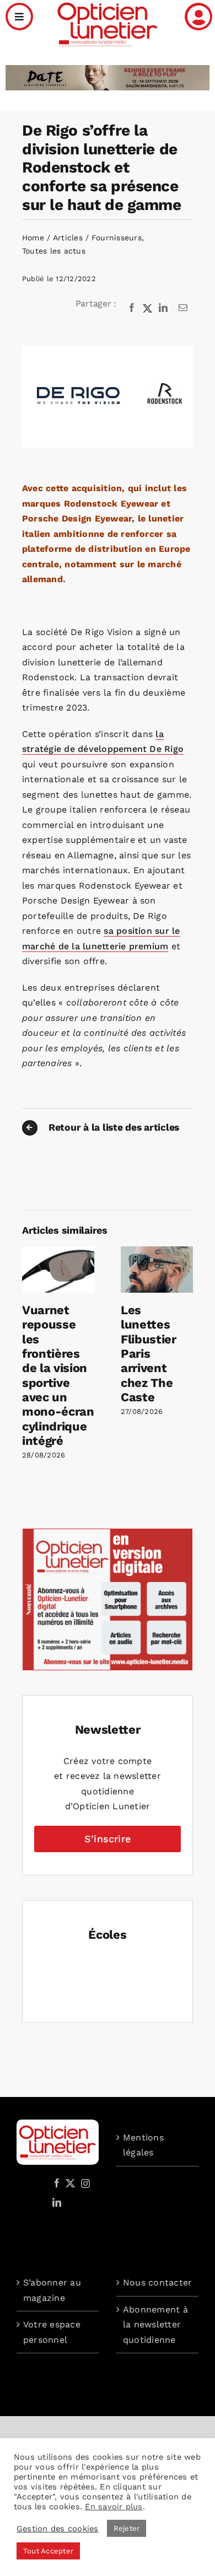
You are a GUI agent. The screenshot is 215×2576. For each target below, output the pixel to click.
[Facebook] (132, 308)
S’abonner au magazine (52, 2290)
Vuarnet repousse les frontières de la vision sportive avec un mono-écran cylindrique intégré (58, 1375)
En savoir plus (114, 2507)
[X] (148, 308)
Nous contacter (157, 2282)
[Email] (183, 308)
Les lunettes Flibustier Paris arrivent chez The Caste (149, 1354)
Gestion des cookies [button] (58, 2529)
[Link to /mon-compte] (198, 17)
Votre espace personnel (52, 2332)
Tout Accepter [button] (48, 2551)
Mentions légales (143, 2145)
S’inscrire (108, 1839)
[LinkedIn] (163, 308)
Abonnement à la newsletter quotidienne (155, 2325)
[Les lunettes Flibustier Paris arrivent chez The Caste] (157, 1252)
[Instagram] (84, 2183)
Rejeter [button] (127, 2528)
